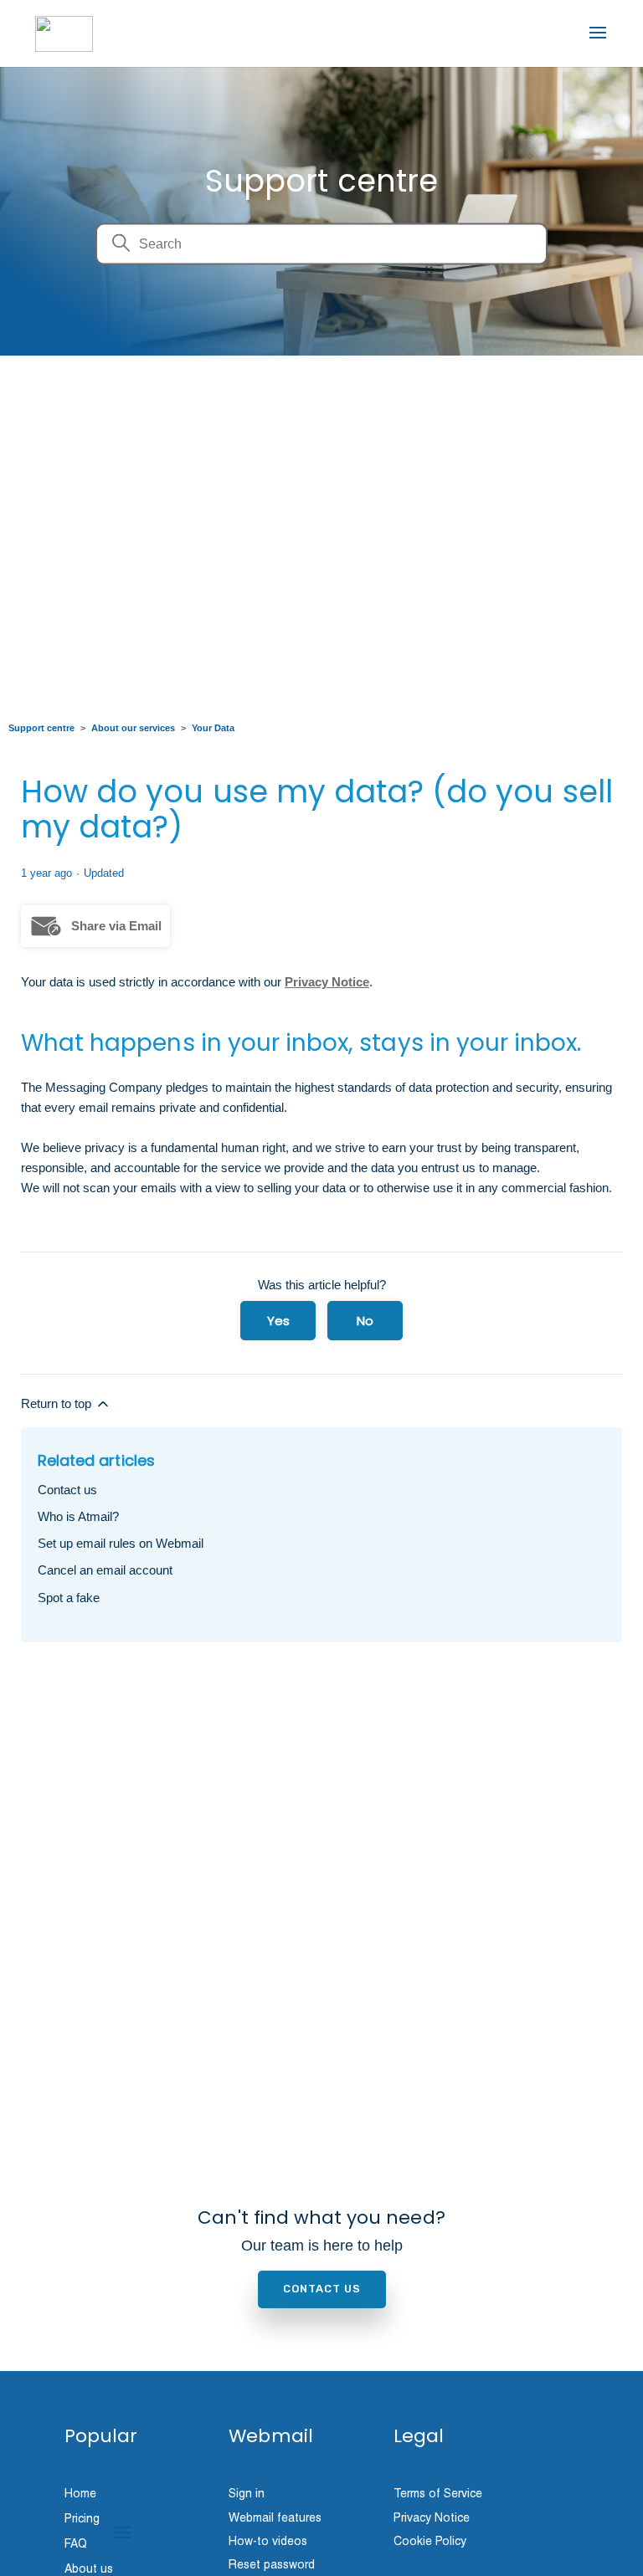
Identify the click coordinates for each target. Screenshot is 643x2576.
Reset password (272, 2564)
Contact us (67, 1490)
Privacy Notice (327, 982)
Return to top (58, 1403)
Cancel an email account (105, 1570)
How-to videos (268, 2541)
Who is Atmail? (78, 1516)
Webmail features (275, 2517)
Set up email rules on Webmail (121, 1543)
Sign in (247, 2493)
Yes (278, 1321)
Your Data (213, 728)
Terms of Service (438, 2493)
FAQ (76, 2544)
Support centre (41, 728)
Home (80, 2494)
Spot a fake (69, 1598)
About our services (133, 728)
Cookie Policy (430, 2541)
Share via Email (116, 926)
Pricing (82, 2519)
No (365, 1321)
